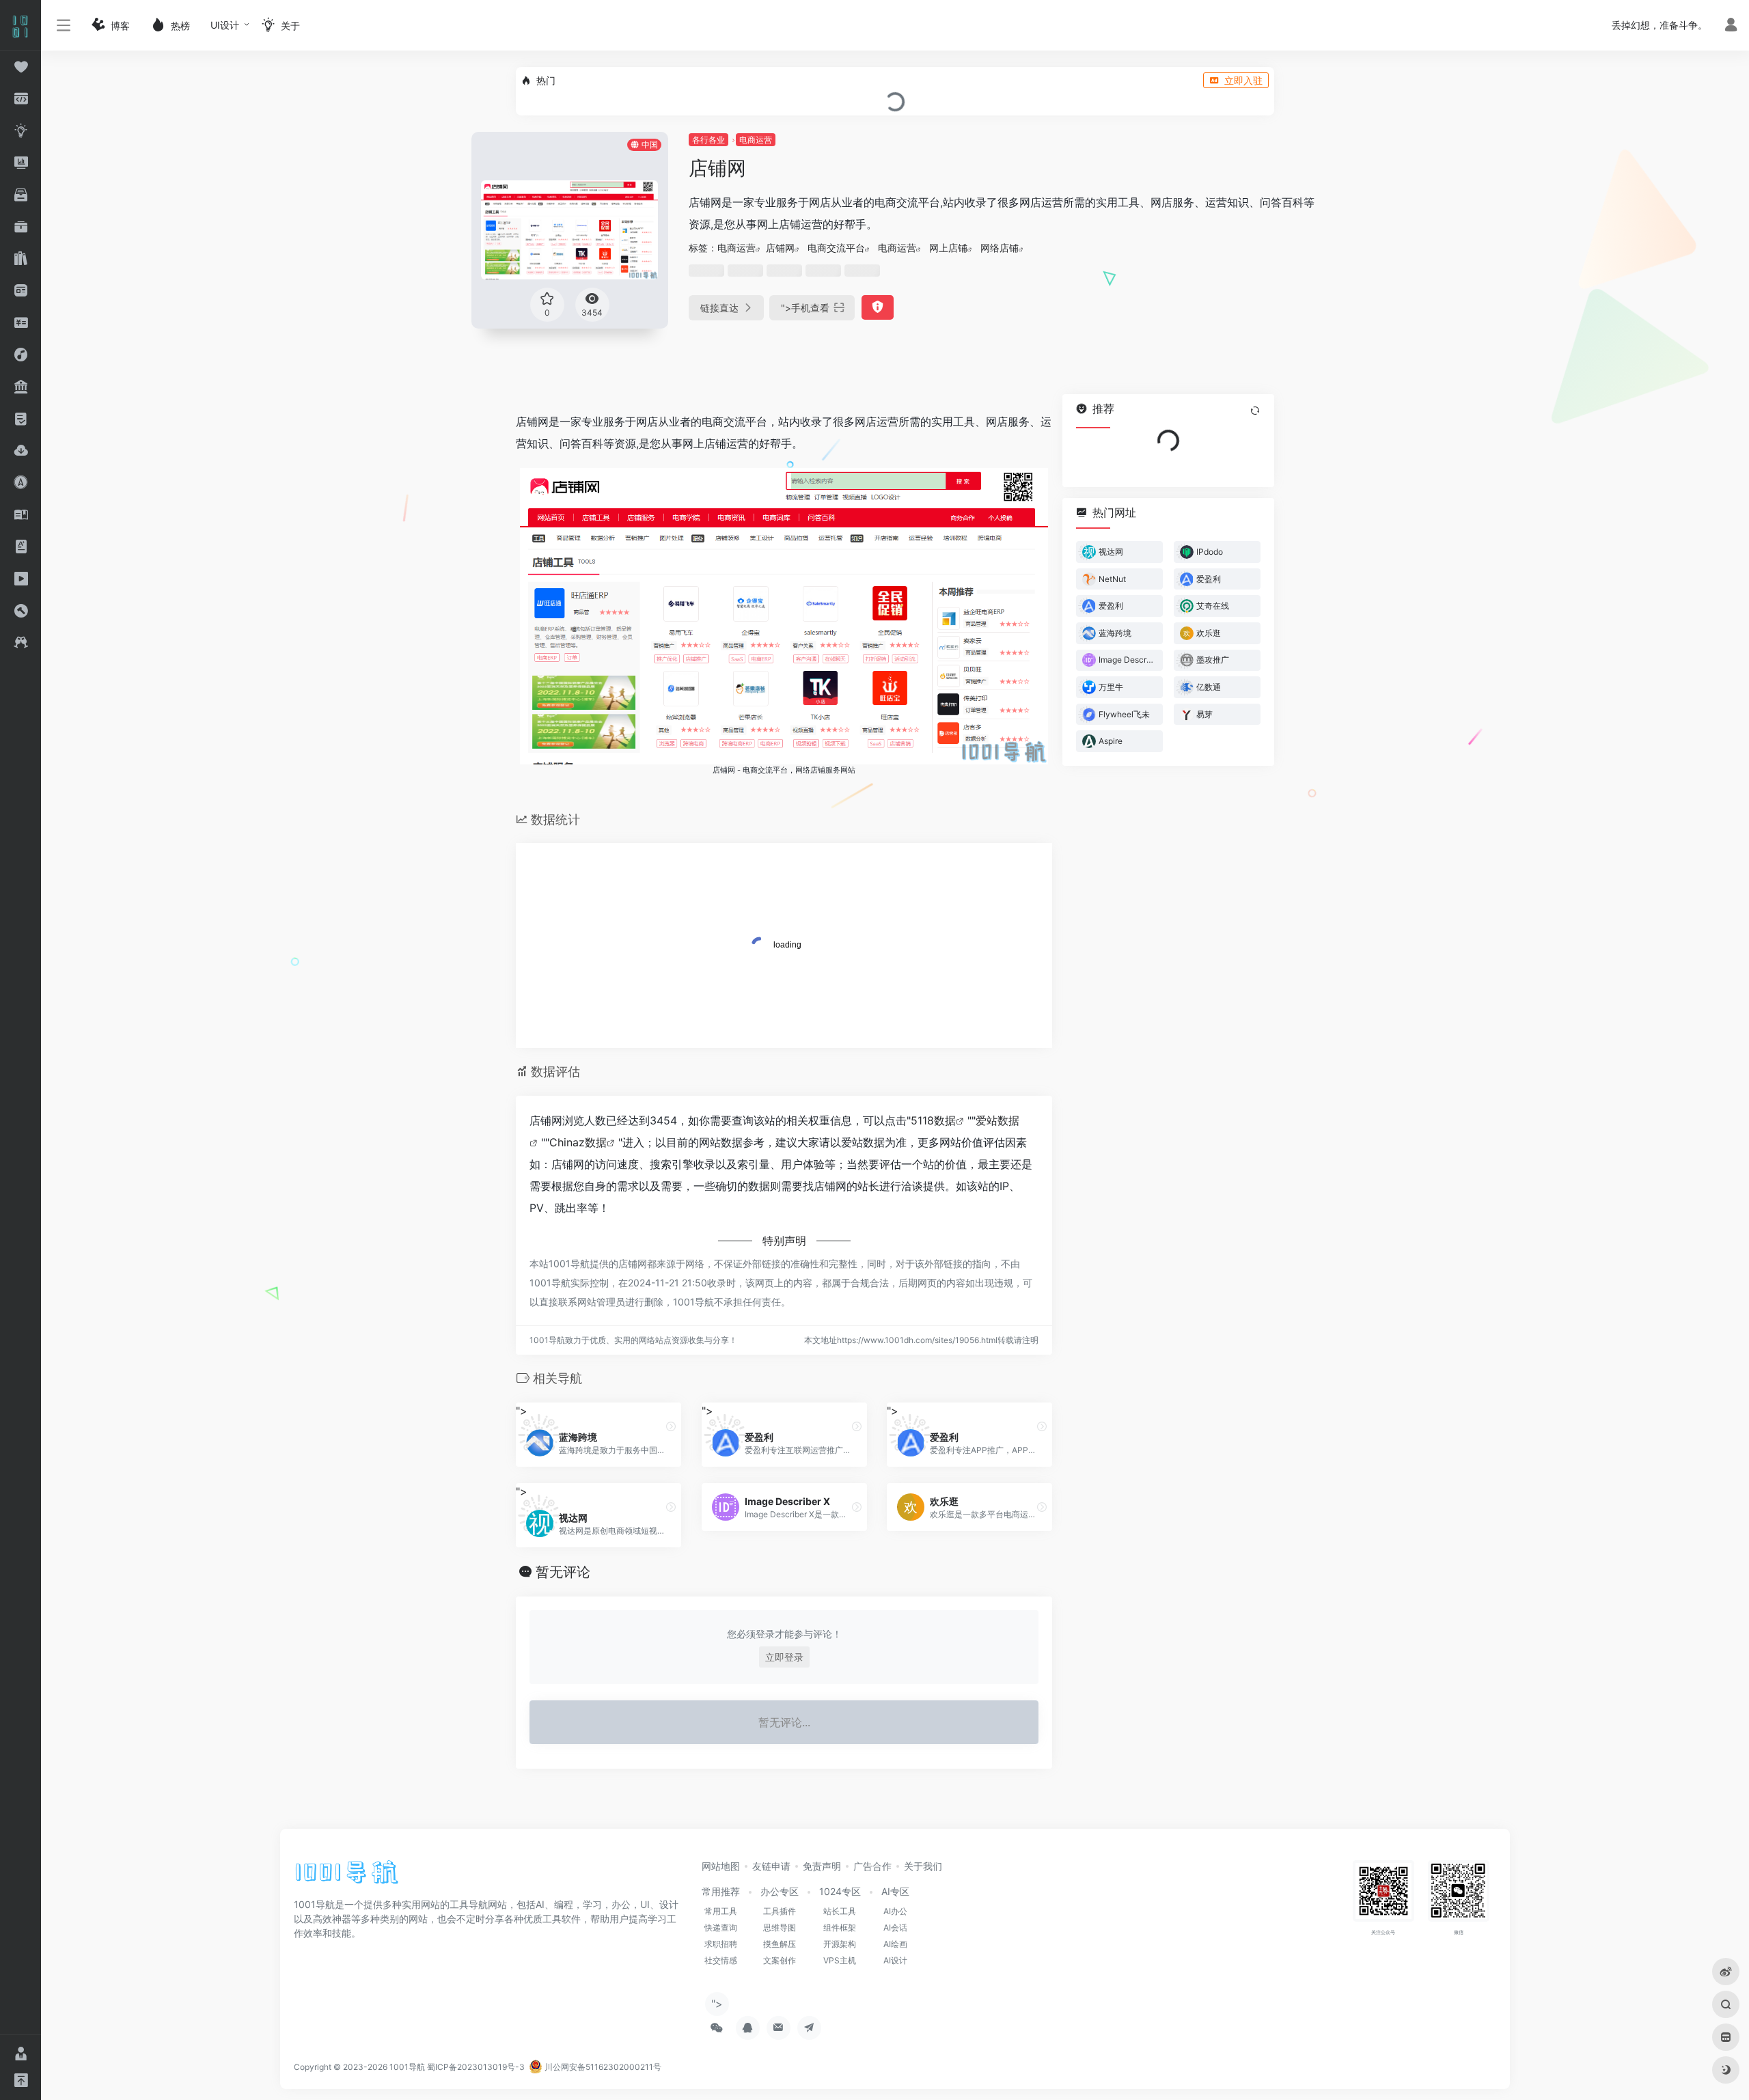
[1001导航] (347, 1877)
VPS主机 (840, 1960)
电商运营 (756, 140)
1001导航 (407, 2067)
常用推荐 (721, 1891)
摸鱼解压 (780, 1944)
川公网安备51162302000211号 (602, 2067)
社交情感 (721, 1960)
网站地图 (721, 1866)
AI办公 (895, 1911)
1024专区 (840, 1891)
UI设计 (225, 25)
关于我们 (923, 1866)
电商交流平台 (836, 248)
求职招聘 (721, 1944)
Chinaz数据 (578, 1142)
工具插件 (780, 1911)
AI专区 (895, 1891)
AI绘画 (895, 1944)
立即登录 (784, 1657)
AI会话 (895, 1928)
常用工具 (721, 1911)
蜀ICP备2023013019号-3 (476, 2067)
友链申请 (771, 1866)
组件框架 (840, 1928)
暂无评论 (563, 1572)
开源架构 (840, 1944)
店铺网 (780, 248)
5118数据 (933, 1120)
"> (805, 308)
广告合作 (872, 1866)
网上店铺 (948, 248)
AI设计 (895, 1960)
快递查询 (721, 1928)
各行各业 (708, 140)
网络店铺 (1000, 248)
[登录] (1731, 26)
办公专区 (780, 1891)
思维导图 (780, 1928)
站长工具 (840, 1911)
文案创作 (780, 1960)
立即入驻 (1243, 80)
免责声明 (822, 1866)
